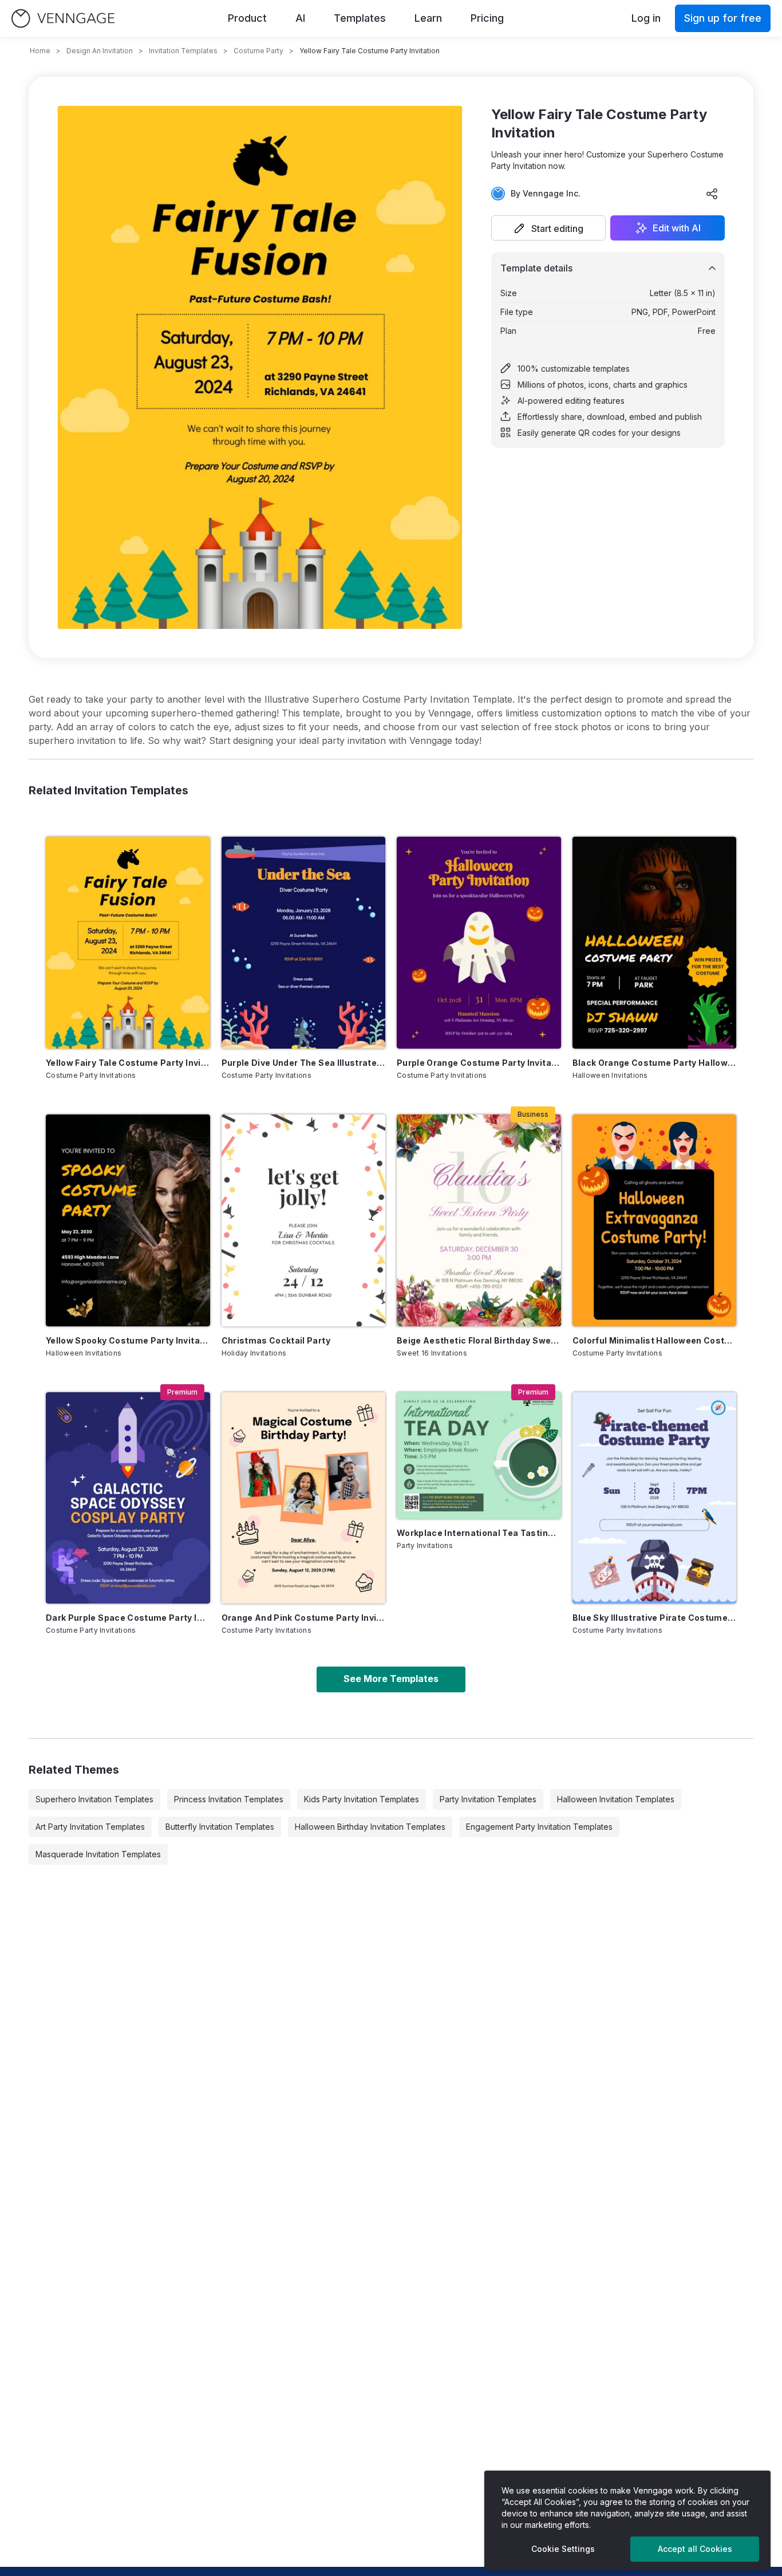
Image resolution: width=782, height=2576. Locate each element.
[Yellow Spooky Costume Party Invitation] (128, 1220)
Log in (646, 18)
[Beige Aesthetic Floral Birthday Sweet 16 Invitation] (479, 1220)
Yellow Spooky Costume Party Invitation (128, 1340)
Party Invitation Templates (488, 1799)
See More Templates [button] (391, 1679)
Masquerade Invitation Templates (98, 1854)
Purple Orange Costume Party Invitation (479, 1063)
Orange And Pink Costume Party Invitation (304, 1618)
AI (300, 18)
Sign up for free (723, 18)
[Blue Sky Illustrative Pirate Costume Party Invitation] (655, 1498)
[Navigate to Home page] (63, 19)
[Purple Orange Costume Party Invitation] (479, 943)
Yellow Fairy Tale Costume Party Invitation (128, 1063)
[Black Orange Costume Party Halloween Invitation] (655, 943)
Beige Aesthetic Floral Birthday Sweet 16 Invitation (479, 1340)
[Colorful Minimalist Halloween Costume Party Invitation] (655, 1220)
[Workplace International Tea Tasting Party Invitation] (479, 1456)
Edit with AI (677, 228)
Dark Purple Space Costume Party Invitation (128, 1618)
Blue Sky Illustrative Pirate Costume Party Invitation (655, 1618)
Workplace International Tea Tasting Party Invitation (479, 1533)
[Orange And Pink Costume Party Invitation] (304, 1498)
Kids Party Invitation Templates (362, 1799)
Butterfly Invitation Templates (220, 1827)
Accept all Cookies (695, 2549)
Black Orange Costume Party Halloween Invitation (655, 1063)
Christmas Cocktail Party (276, 1340)
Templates (360, 18)
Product (247, 18)
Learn (428, 18)
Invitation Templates (183, 51)
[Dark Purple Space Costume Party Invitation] (128, 1498)
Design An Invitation (100, 51)
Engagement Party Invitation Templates (539, 1827)
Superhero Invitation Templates (94, 1799)
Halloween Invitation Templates (616, 1799)
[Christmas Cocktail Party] (304, 1220)
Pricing (487, 18)
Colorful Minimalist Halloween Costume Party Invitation (655, 1340)
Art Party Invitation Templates (90, 1827)
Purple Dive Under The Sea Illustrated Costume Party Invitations (304, 1063)
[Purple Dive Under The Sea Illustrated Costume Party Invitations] (304, 943)
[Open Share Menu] (712, 194)
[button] (548, 228)
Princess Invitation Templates (229, 1799)
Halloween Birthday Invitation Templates (370, 1827)
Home (40, 51)
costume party (258, 51)
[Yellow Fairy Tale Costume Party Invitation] (128, 943)
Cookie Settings (563, 2549)
